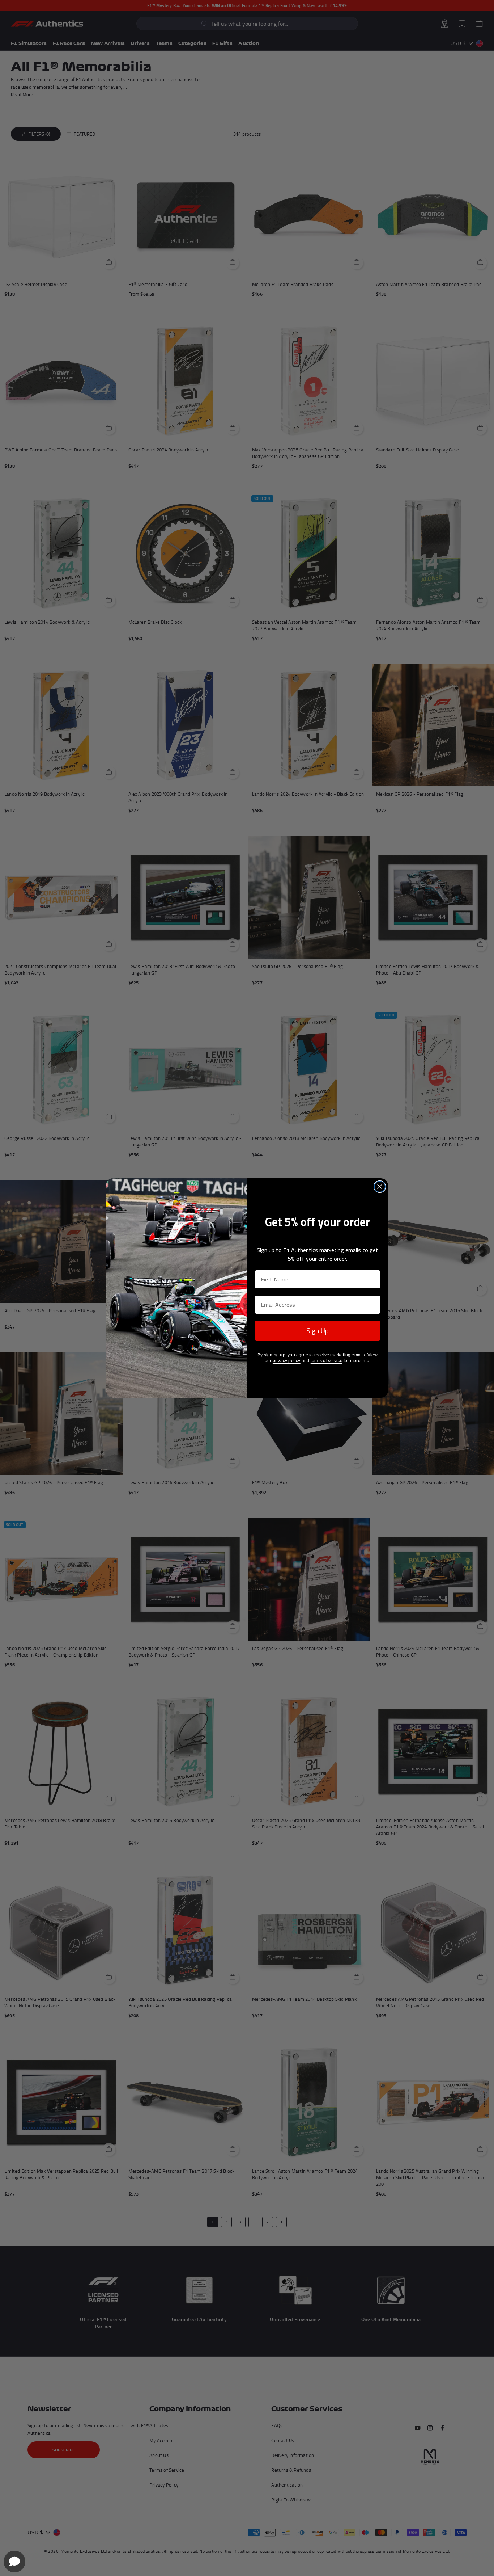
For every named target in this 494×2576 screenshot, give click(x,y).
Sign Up (318, 1331)
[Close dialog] (380, 1187)
